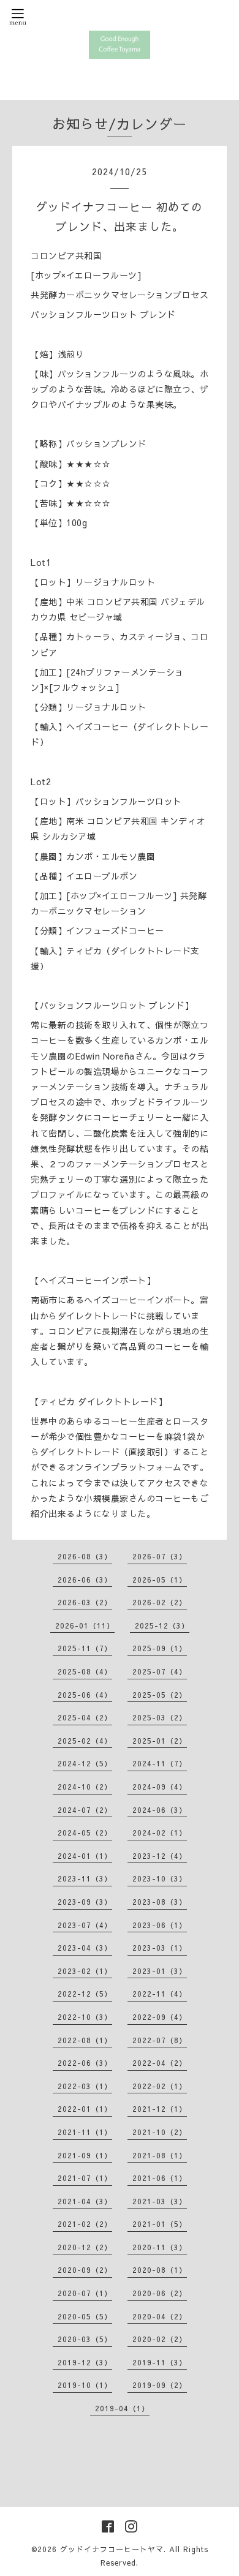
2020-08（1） (160, 2270)
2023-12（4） (160, 1856)
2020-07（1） (85, 2293)
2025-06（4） (85, 1695)
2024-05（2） (85, 1832)
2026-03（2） (85, 1602)
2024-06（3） (160, 1810)
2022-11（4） (160, 1994)
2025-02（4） (85, 1741)
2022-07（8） (160, 2040)
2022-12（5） (85, 1994)
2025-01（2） (160, 1741)
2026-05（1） (160, 1580)
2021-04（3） (85, 2201)
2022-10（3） (85, 2017)
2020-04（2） (160, 2316)
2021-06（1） (160, 2178)
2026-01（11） (85, 1625)
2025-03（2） (160, 1717)
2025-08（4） (85, 1671)
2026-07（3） (160, 1556)
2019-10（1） (85, 2385)
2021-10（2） (160, 2132)
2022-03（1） (85, 2086)
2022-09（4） (160, 2017)
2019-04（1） (122, 2408)
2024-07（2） (85, 1810)
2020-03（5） (85, 2339)
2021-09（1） (85, 2155)
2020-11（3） (160, 2247)
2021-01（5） (160, 2224)
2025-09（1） (160, 1648)
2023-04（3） (85, 1948)
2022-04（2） (160, 2063)
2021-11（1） (85, 2132)
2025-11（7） (85, 1648)
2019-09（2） (160, 2385)
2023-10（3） (160, 1878)
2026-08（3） (85, 1556)
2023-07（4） (85, 1925)
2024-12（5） (85, 1763)
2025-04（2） (85, 1717)
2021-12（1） (160, 2109)
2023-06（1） (160, 1925)
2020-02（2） (160, 2339)
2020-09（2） (85, 2270)
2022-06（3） (85, 2063)
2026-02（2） (160, 1602)
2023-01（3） (160, 1971)
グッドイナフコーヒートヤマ (112, 2549)
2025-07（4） (160, 1671)
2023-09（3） (85, 1902)
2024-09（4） (160, 1787)
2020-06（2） (160, 2293)
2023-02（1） (85, 1971)
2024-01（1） (85, 1856)
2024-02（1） (160, 1832)
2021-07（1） (85, 2178)
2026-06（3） (85, 1580)
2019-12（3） (85, 2362)
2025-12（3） (162, 1625)
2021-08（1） (160, 2155)
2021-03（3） (160, 2201)
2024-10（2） (85, 1787)
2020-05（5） (85, 2316)
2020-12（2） (85, 2247)
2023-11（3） (85, 1878)
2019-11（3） (160, 2362)
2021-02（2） (85, 2224)
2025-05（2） (160, 1695)
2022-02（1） (160, 2086)
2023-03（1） (160, 1948)
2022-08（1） (85, 2040)
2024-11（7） (160, 1763)
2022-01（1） (85, 2109)
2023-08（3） (160, 1902)
